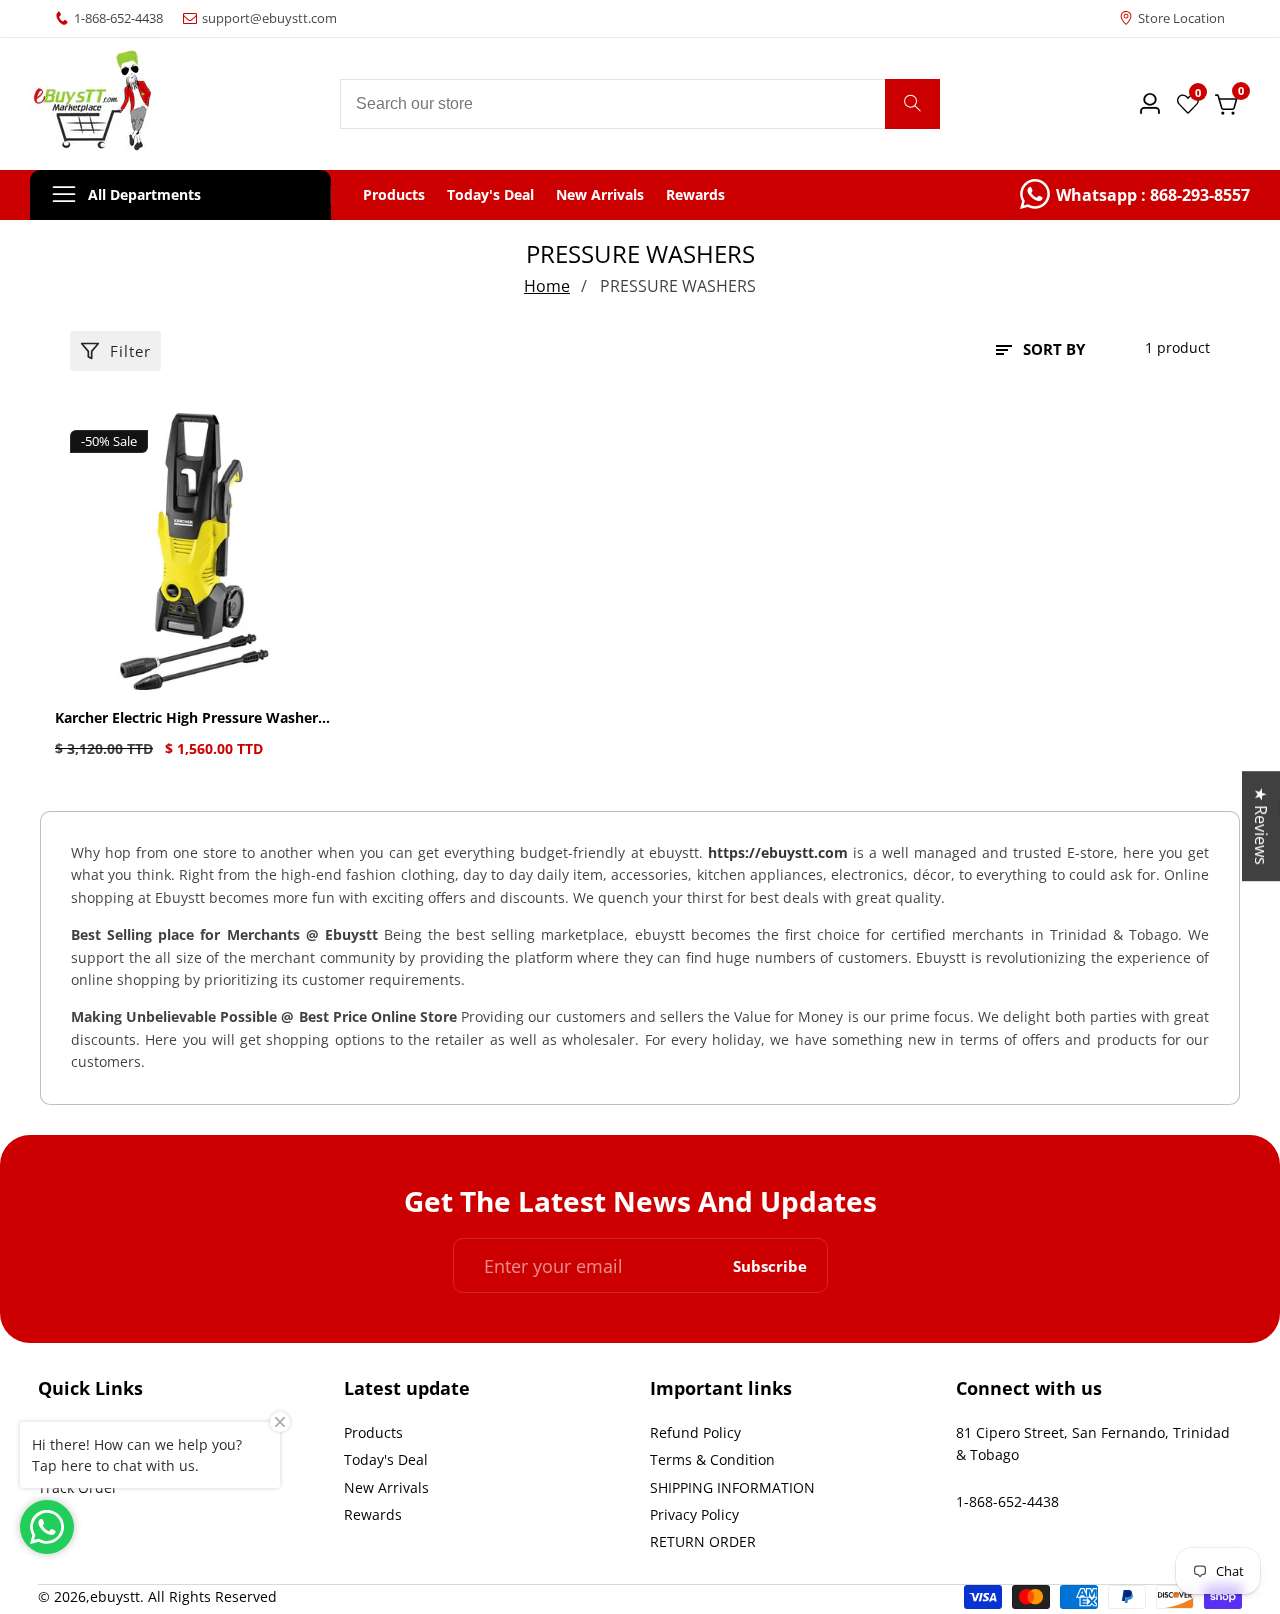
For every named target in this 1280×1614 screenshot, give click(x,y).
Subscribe (770, 1265)
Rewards (695, 195)
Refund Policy (695, 1432)
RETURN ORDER (703, 1541)
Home (547, 286)
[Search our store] (912, 104)
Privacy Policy (694, 1514)
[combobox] (640, 104)
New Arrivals (600, 195)
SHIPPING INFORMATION (732, 1487)
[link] (1135, 195)
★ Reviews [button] (1261, 826)
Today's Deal (490, 195)
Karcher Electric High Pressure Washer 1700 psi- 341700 (186, 718)
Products (394, 195)
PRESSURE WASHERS (678, 286)
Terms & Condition (712, 1459)
